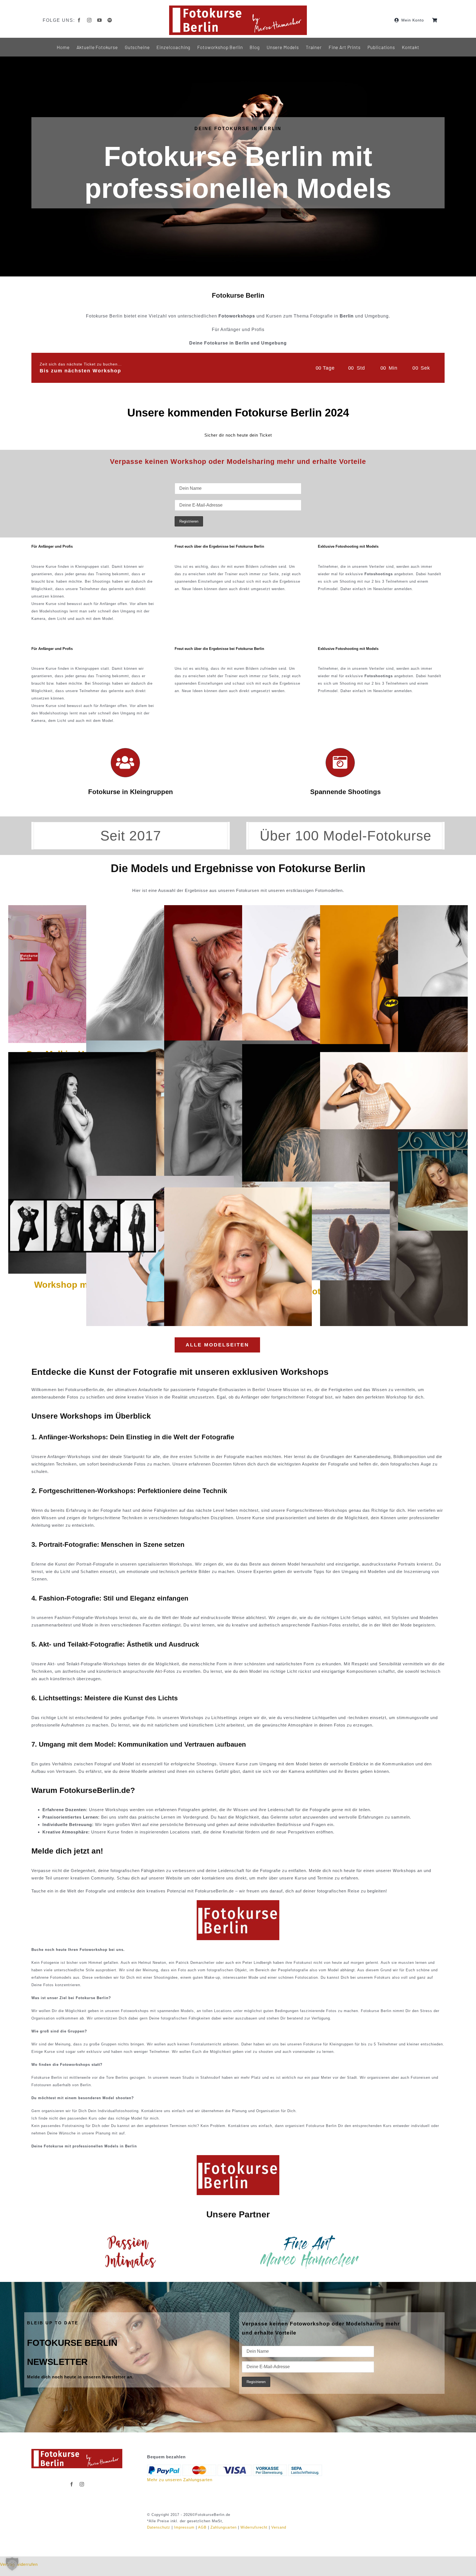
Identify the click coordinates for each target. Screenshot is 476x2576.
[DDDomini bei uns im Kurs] (238, 1044)
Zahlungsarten (224, 2527)
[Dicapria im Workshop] (316, 1048)
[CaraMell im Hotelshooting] (54, 909)
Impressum (184, 2527)
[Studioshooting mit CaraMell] (394, 909)
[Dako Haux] (82, 1203)
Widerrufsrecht (254, 2527)
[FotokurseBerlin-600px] (238, 1902)
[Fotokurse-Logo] (238, 8)
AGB (202, 2527)
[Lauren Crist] (394, 1056)
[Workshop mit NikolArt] (82, 1056)
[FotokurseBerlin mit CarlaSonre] (316, 909)
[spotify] (110, 20)
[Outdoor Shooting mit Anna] (316, 1185)
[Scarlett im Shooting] (238, 1191)
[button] (12, 2564)
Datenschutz (159, 2527)
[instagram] (89, 20)
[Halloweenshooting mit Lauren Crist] (160, 1180)
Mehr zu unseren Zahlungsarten (180, 2480)
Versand (279, 2527)
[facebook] (79, 20)
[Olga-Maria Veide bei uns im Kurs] (394, 1133)
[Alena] (160, 1044)
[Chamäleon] (160, 909)
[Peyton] (238, 909)
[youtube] (100, 20)
